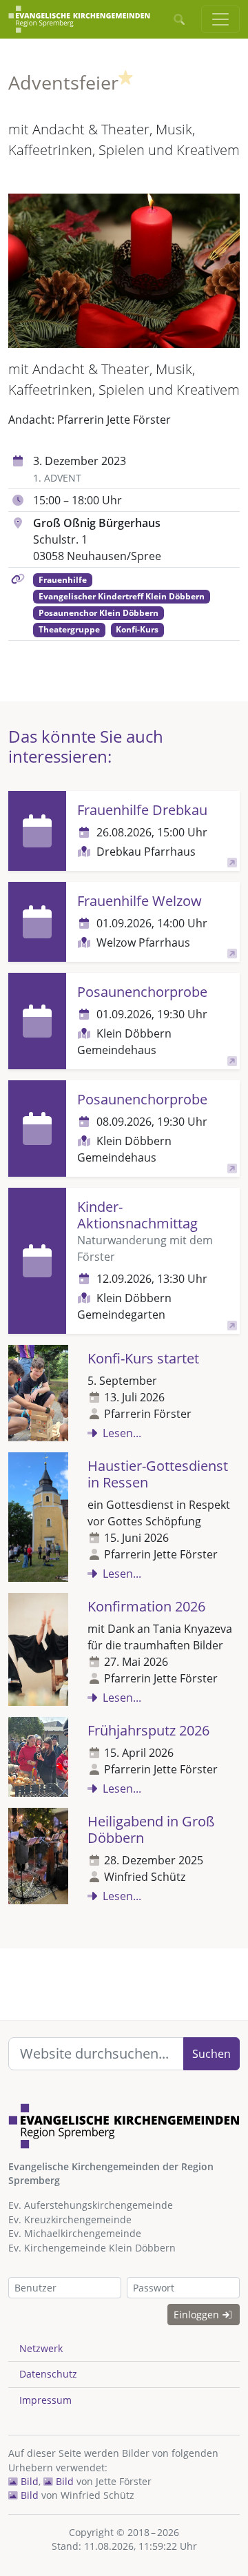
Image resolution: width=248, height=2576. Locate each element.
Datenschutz (48, 2374)
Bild (28, 2481)
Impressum (45, 2400)
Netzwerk (41, 2348)
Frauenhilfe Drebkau (142, 810)
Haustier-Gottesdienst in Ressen (158, 1474)
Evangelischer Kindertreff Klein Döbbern (122, 596)
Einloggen (198, 2315)
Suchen (211, 2054)
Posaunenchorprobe (142, 992)
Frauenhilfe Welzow (139, 901)
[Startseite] (79, 19)
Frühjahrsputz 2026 (148, 1730)
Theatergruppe (69, 629)
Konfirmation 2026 (146, 1606)
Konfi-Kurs (137, 629)
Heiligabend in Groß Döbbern (151, 1830)
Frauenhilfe (63, 580)
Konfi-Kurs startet (143, 1358)
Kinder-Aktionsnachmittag (137, 1215)
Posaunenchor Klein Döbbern (99, 613)
